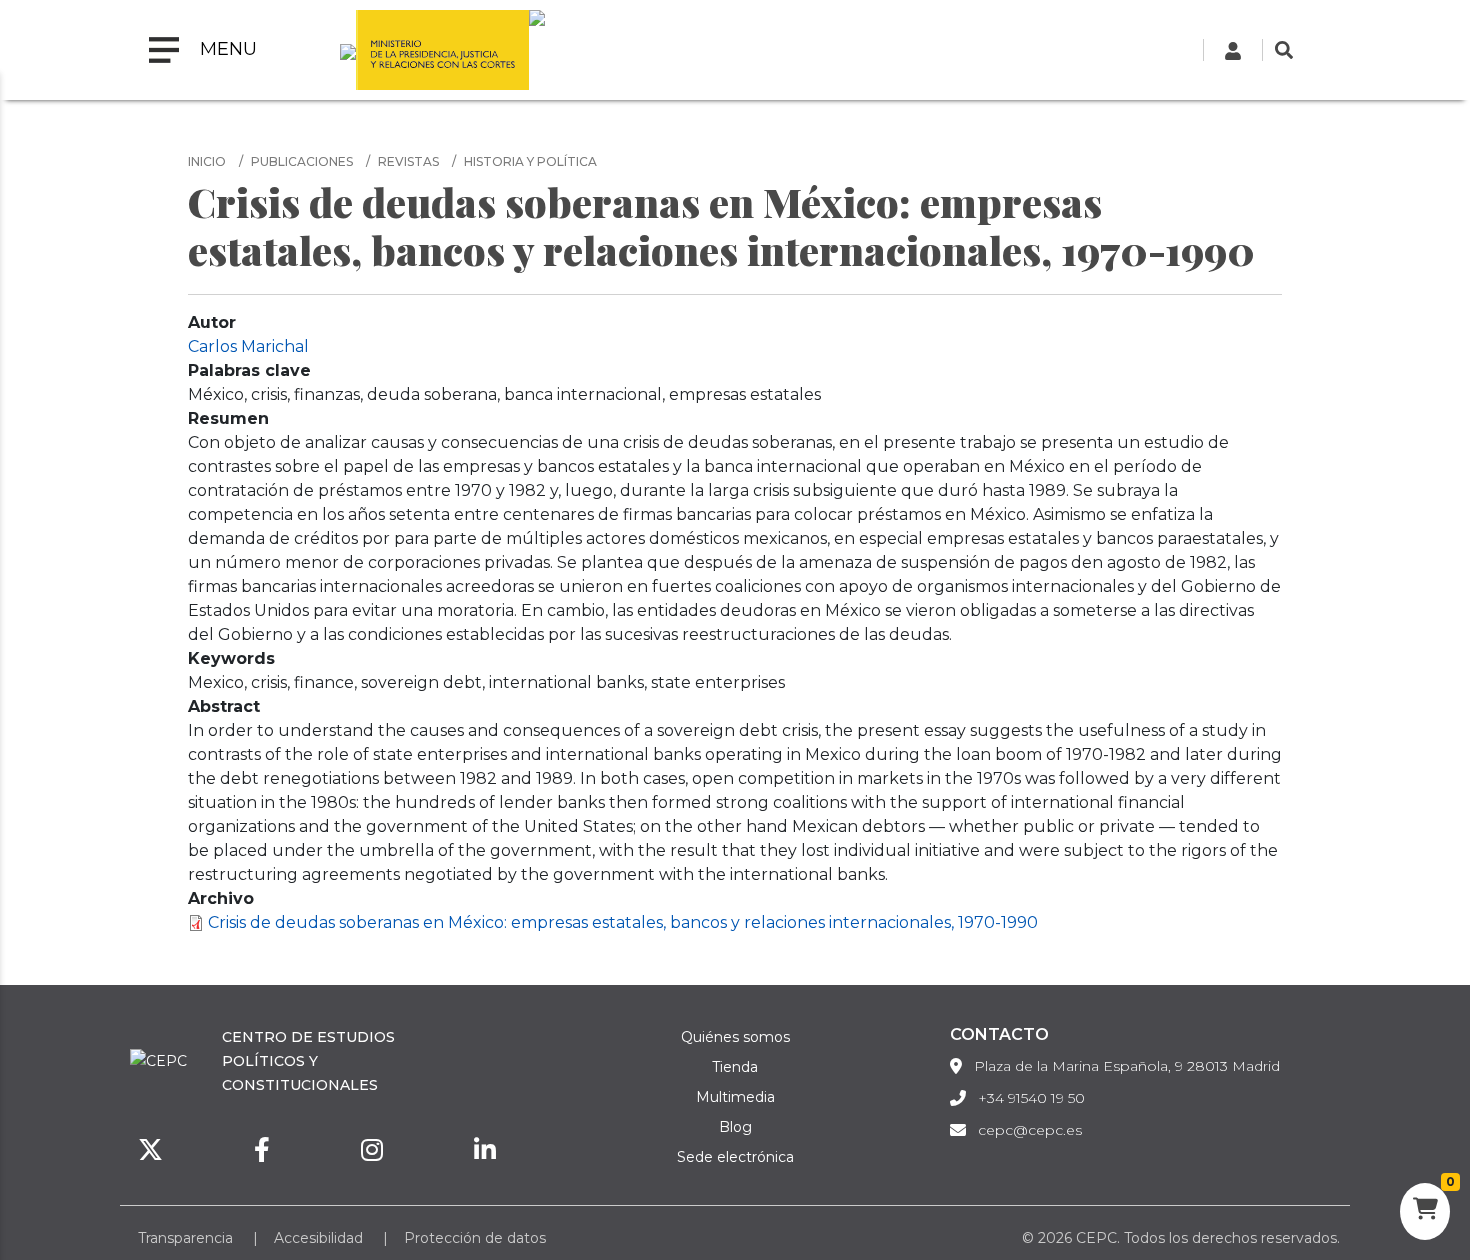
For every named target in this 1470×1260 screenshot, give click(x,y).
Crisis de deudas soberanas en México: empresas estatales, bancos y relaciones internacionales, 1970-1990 (623, 922)
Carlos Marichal (248, 346)
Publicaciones (302, 161)
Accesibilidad (318, 1238)
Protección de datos (475, 1238)
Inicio (207, 161)
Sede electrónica (735, 1157)
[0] (1425, 1211)
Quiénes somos (735, 1037)
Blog (735, 1127)
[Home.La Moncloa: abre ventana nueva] (348, 50)
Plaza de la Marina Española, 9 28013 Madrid (1127, 1066)
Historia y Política (530, 161)
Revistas (408, 161)
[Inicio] (537, 50)
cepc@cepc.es (1030, 1130)
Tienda (735, 1067)
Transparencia (185, 1238)
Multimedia (735, 1097)
